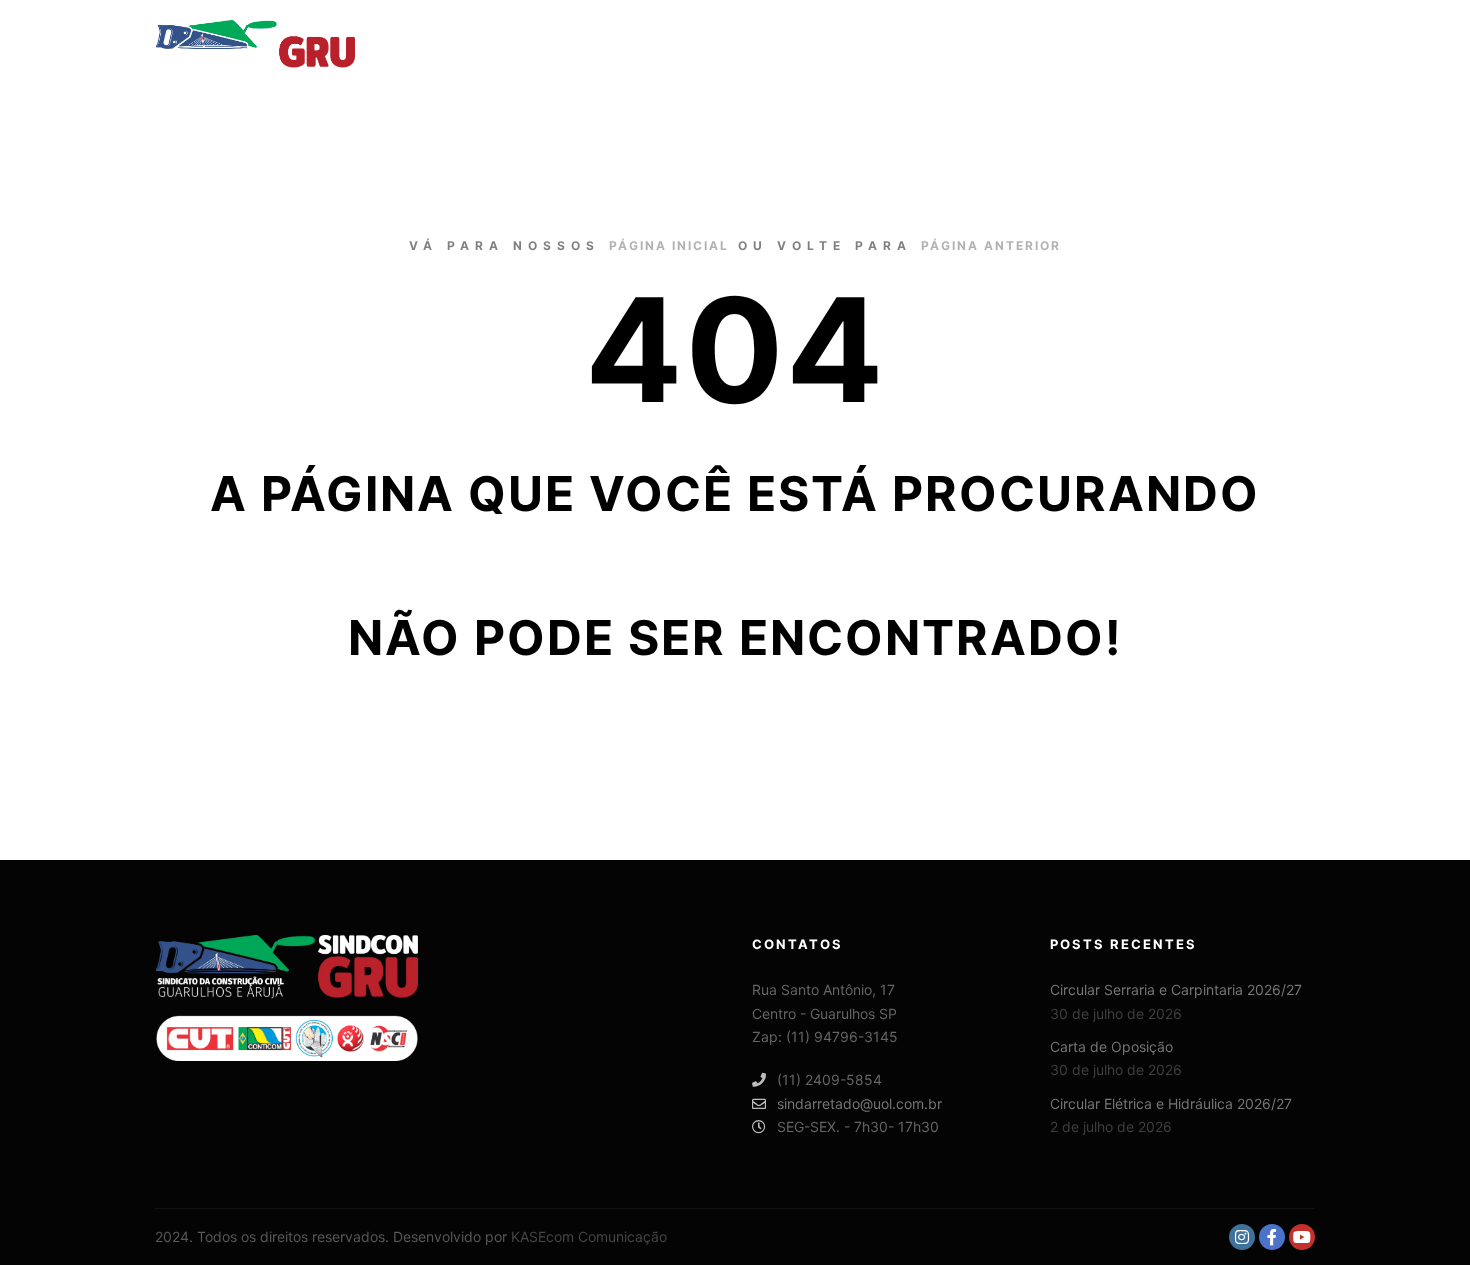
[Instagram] (1242, 1237)
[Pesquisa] (1282, 44)
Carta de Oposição (1111, 1046)
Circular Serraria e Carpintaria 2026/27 (1176, 989)
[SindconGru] (255, 44)
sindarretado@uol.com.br (859, 1103)
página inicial (669, 245)
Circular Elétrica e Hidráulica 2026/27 (1171, 1103)
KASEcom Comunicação (589, 1236)
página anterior (991, 245)
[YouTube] (1302, 1237)
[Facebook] (1272, 1237)
